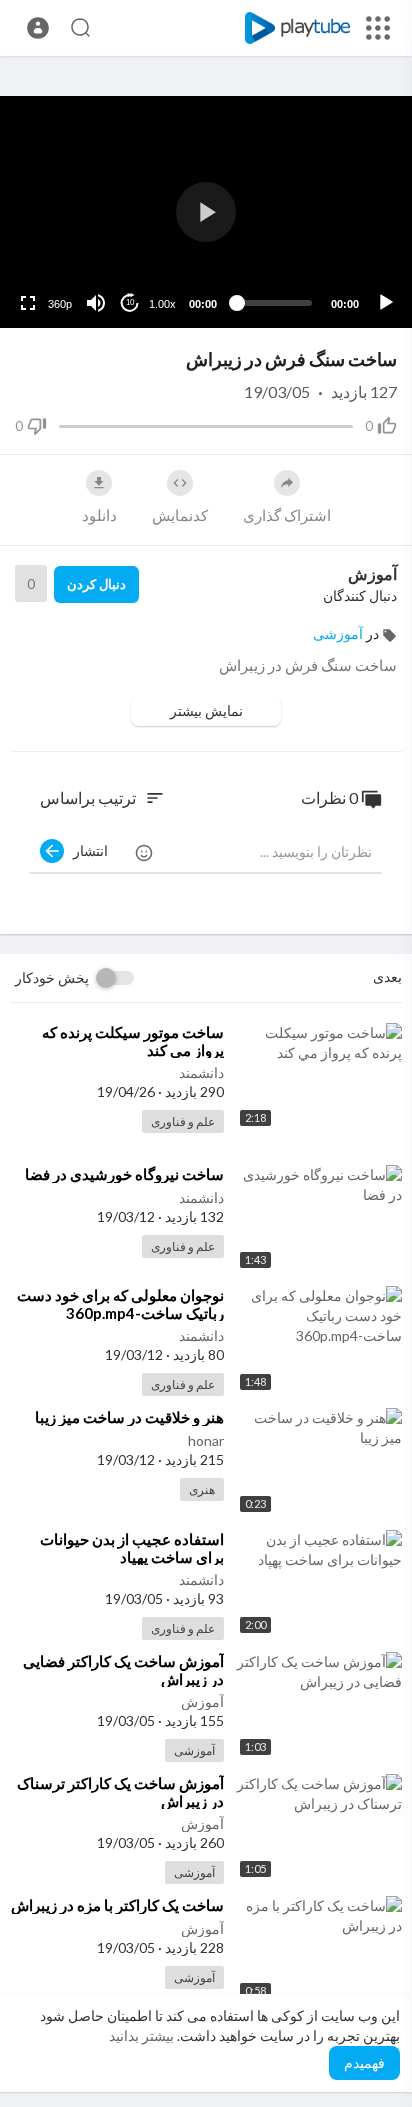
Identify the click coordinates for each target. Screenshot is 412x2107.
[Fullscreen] (28, 303)
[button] (38, 28)
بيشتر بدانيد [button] (141, 2035)
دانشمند (201, 1072)
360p (60, 304)
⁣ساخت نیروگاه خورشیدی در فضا (124, 1174)
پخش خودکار (52, 977)
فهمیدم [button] (364, 2062)
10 (130, 302)
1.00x (162, 304)
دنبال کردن (96, 584)
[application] (206, 212)
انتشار (86, 850)
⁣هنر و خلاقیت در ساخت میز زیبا (129, 1417)
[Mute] (96, 303)
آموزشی (338, 633)
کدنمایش (180, 515)
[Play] (386, 303)
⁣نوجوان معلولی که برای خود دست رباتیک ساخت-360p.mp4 (120, 1304)
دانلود (99, 515)
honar (206, 1440)
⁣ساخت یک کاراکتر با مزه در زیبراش (117, 1905)
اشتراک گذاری (287, 515)
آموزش (372, 573)
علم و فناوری (183, 1121)
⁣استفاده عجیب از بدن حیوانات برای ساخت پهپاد (132, 1548)
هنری (202, 1489)
